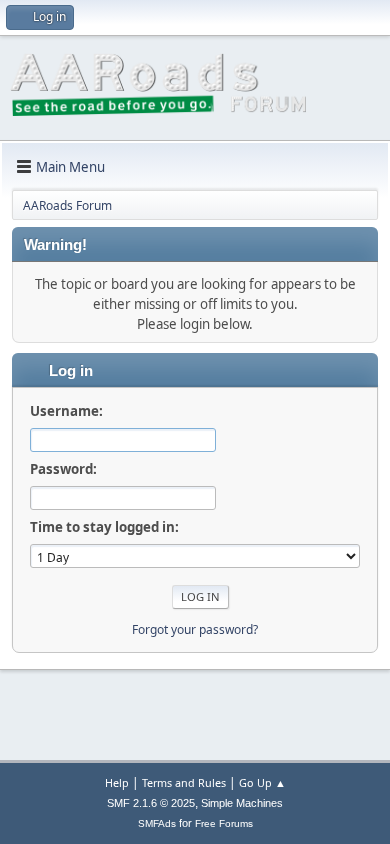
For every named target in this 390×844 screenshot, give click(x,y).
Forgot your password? (195, 629)
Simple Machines (242, 803)
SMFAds (157, 823)
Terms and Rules (184, 782)
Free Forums (224, 823)
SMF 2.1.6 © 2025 (151, 803)
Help (117, 782)
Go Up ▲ (262, 782)
